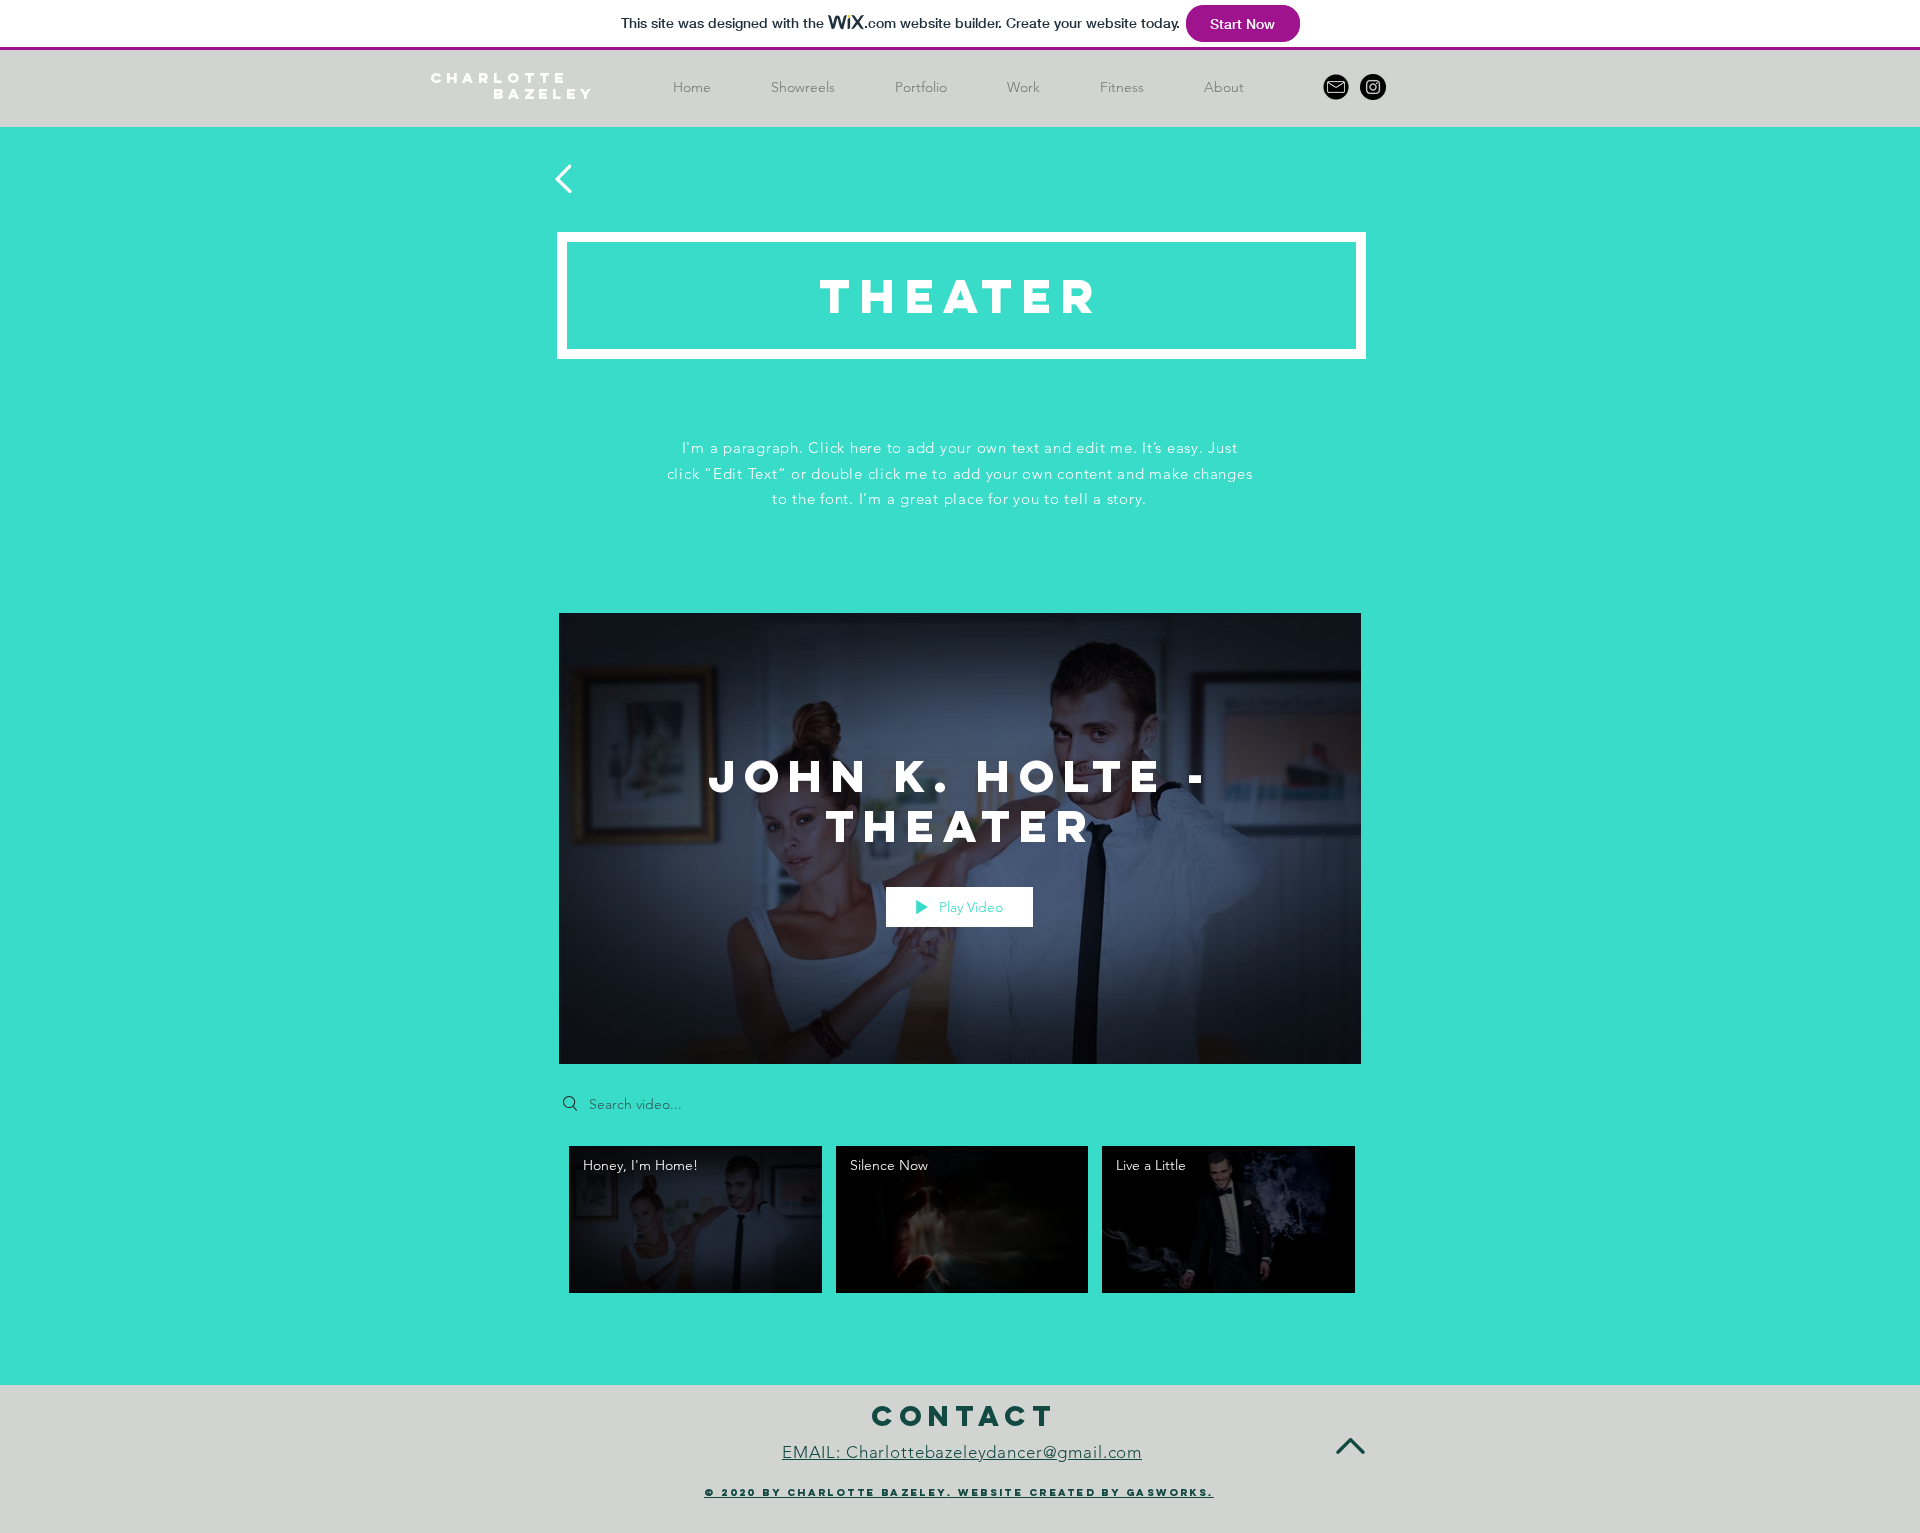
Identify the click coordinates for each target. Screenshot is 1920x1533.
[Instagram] (1373, 87)
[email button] (1336, 87)
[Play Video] (695, 1219)
